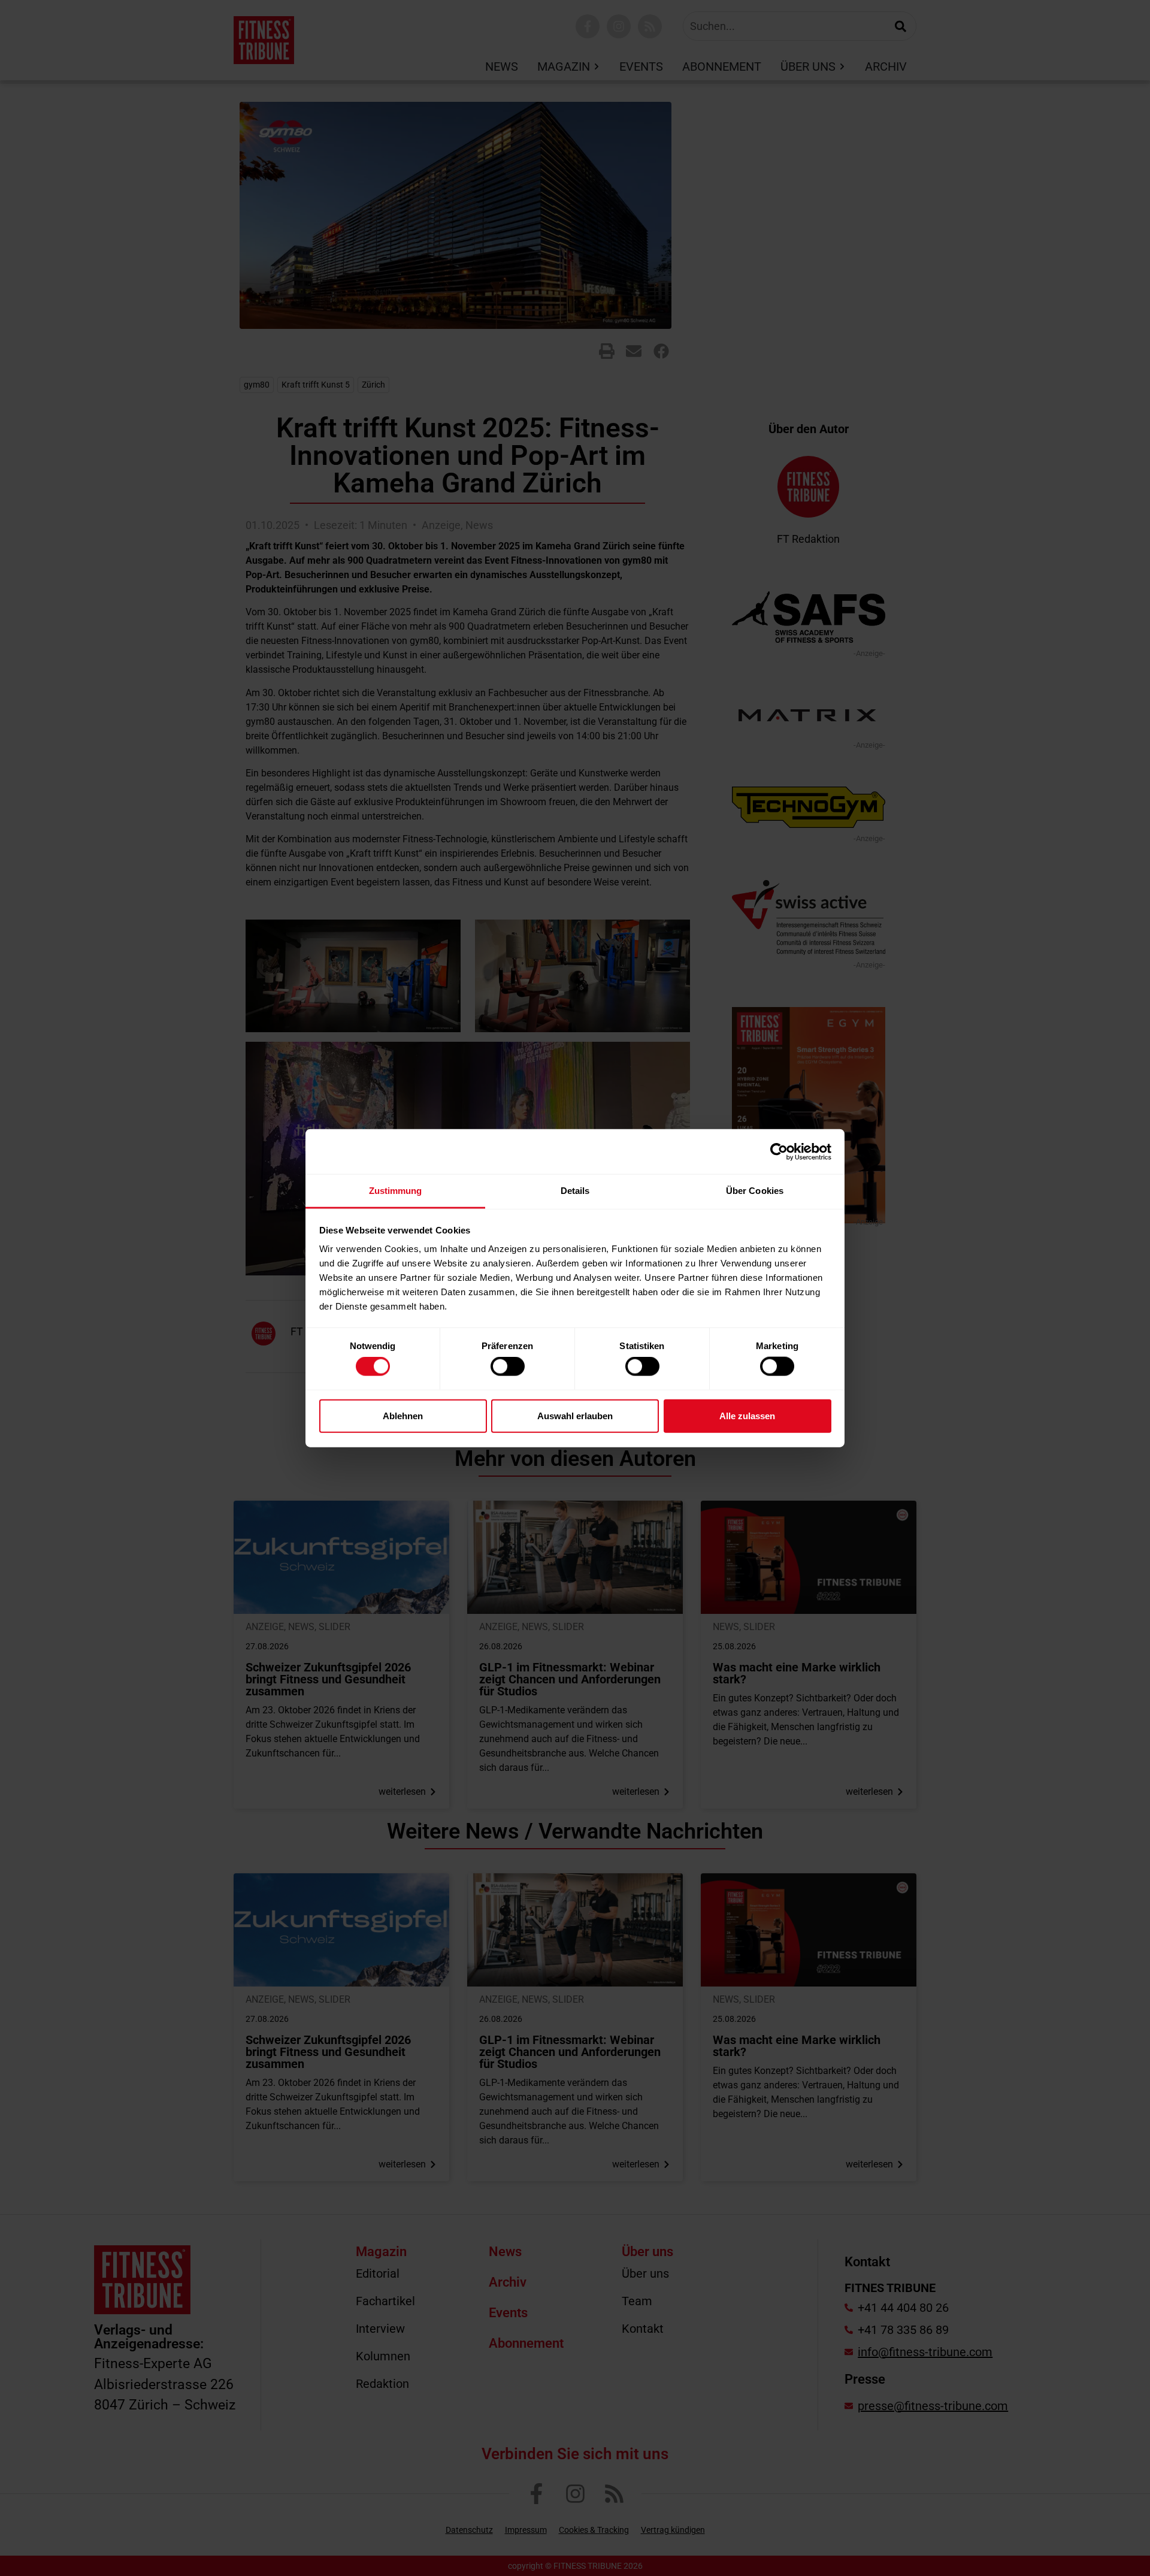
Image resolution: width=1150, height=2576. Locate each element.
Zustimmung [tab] (396, 1191)
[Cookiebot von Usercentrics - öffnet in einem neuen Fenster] (779, 1151)
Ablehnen (403, 1415)
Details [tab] (575, 1191)
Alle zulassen (747, 1415)
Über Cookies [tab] (755, 1191)
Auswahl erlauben (575, 1415)
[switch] (508, 1366)
